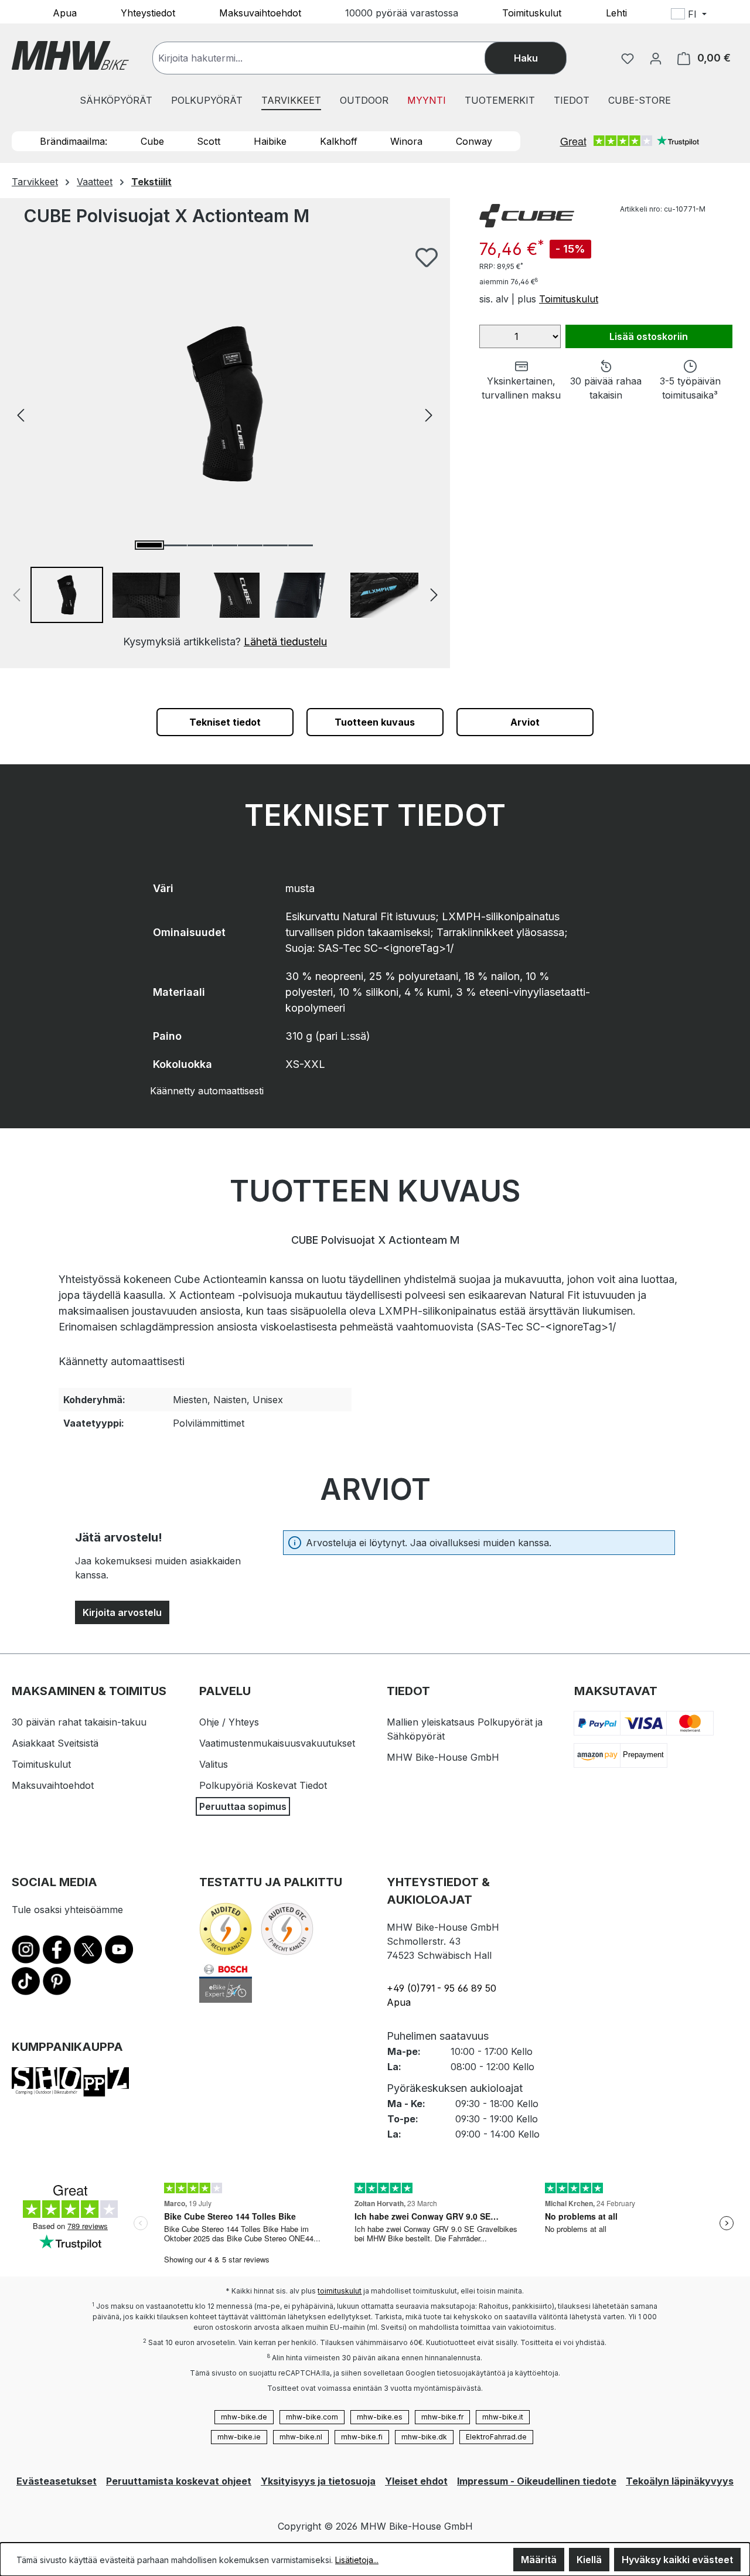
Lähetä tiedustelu (285, 642)
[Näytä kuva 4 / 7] (225, 545)
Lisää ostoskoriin (649, 336)
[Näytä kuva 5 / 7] (250, 545)
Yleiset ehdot (416, 2481)
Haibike (270, 141)
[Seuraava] (429, 414)
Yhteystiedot (148, 12)
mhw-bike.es (380, 2417)
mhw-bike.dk (424, 2437)
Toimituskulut (532, 12)
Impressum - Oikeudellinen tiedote (537, 2481)
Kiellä (589, 2560)
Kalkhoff (339, 141)
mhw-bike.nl (301, 2437)
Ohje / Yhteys (229, 1722)
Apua (65, 12)
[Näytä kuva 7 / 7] (301, 545)
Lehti (616, 12)
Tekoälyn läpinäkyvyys (680, 2481)
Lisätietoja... (357, 2560)
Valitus (214, 1764)
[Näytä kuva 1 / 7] (149, 545)
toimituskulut (340, 2291)
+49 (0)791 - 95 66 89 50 (442, 1988)
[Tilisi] (656, 58)
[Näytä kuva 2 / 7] (175, 545)
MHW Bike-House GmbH (443, 1757)
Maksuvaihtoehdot (260, 12)
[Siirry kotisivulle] (70, 55)
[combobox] (330, 58)
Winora (406, 141)
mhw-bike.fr (442, 2417)
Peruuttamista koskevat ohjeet (179, 2481)
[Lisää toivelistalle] (427, 257)
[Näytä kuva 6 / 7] (275, 545)
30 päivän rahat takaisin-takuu (79, 1722)
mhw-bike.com (312, 2417)
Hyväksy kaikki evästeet (677, 2560)
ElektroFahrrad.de (496, 2437)
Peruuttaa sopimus (243, 1806)
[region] (225, 448)
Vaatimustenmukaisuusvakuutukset (277, 1743)
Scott (209, 141)
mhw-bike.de (244, 2417)
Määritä (539, 2560)
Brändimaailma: (74, 141)
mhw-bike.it (503, 2417)
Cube (152, 141)
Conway (474, 141)
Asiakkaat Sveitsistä (55, 1743)
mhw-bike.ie (239, 2437)
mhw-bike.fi (362, 2437)
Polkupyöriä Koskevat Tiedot (263, 1785)
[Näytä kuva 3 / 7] (200, 545)
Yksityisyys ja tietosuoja (318, 2481)
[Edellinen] (21, 414)
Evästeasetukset (57, 2481)
